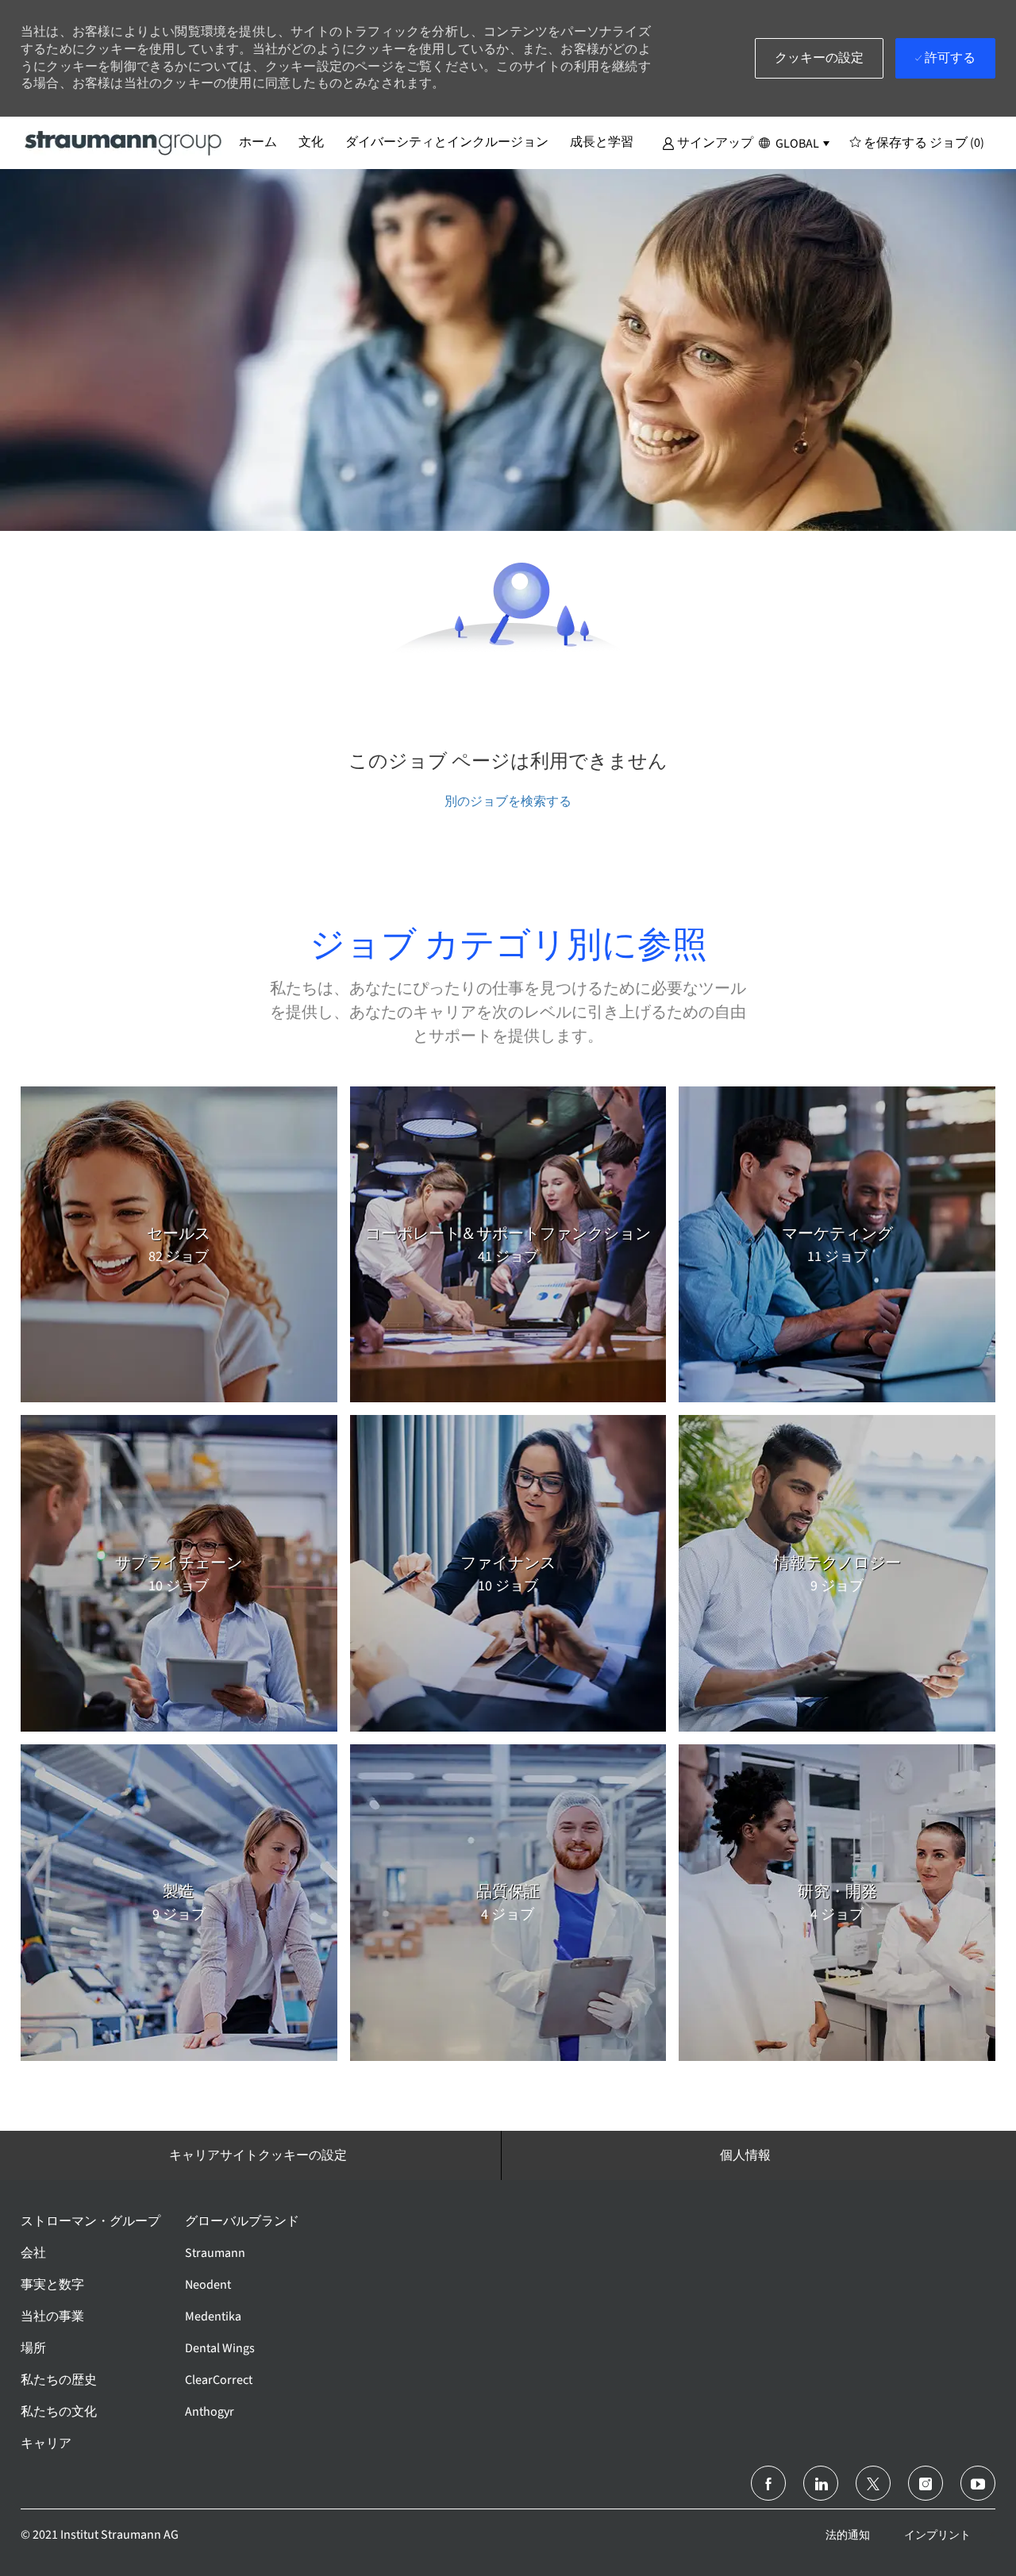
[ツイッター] (873, 2483)
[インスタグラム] (926, 2483)
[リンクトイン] (821, 2483)
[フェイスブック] (768, 2483)
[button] (708, 142)
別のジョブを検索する (508, 801)
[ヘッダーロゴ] (124, 142)
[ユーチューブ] (978, 2483)
